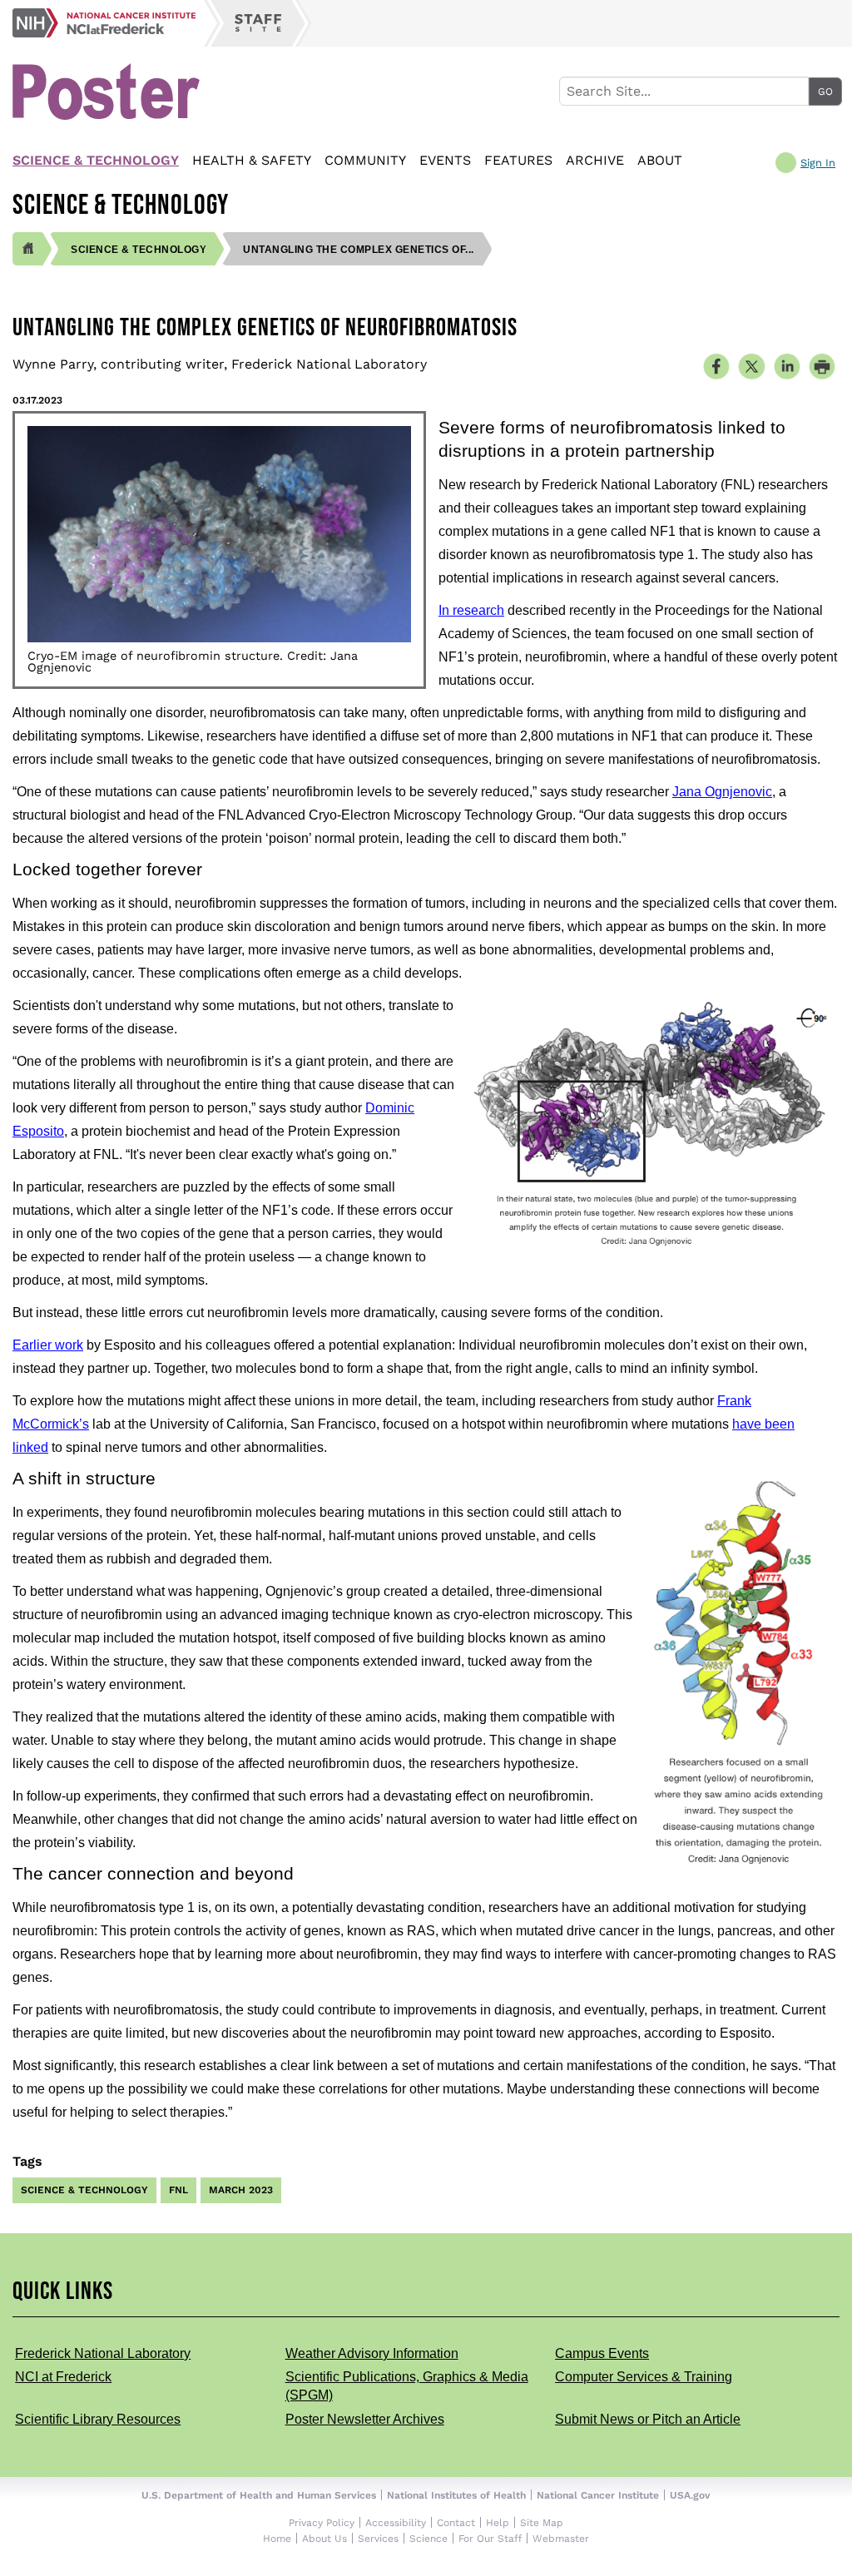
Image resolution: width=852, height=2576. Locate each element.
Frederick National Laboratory (103, 2353)
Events (445, 160)
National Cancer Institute (598, 2495)
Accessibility (396, 2523)
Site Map (542, 2523)
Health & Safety (252, 160)
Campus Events (602, 2353)
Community (365, 160)
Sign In (818, 163)
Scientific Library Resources (98, 2419)
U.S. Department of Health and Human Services (259, 2495)
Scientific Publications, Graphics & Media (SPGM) (407, 2386)
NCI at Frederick (63, 2377)
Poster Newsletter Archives (365, 2419)
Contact (456, 2523)
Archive (595, 160)
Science (428, 2539)
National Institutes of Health (456, 2495)
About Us (324, 2539)
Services (378, 2539)
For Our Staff (490, 2539)
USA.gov (690, 2495)
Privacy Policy (322, 2523)
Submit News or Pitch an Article (648, 2419)
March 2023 (241, 2190)
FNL (178, 2190)
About (660, 160)
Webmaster (561, 2539)
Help (498, 2523)
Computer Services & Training (644, 2377)
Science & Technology (96, 160)
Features (518, 160)
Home (277, 2539)
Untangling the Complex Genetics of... (359, 250)
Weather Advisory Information (372, 2353)
